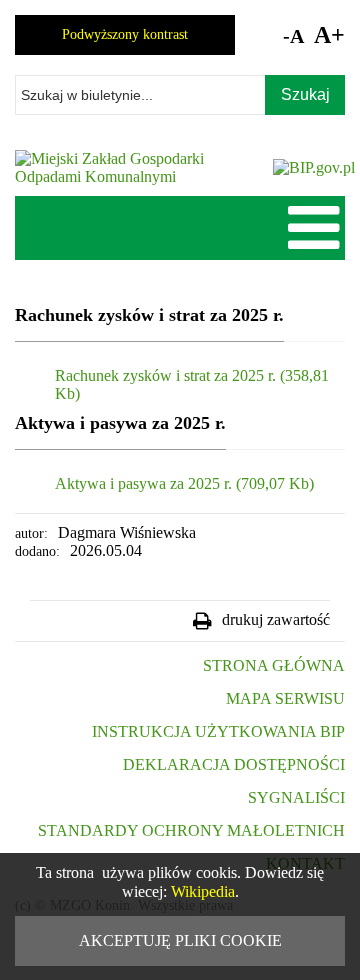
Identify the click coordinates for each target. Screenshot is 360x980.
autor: (31, 533)
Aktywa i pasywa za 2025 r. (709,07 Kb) (184, 483)
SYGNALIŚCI (296, 797)
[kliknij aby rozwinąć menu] (315, 226)
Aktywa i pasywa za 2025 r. (120, 423)
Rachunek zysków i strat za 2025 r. (149, 315)
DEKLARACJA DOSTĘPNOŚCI (234, 764)
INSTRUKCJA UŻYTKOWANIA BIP (218, 731)
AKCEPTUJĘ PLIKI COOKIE (180, 940)
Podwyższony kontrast (125, 34)
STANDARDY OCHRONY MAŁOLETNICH (191, 830)
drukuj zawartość (276, 619)
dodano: (37, 551)
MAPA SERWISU (285, 698)
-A (293, 36)
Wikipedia (203, 891)
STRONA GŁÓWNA (274, 665)
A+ (329, 35)
